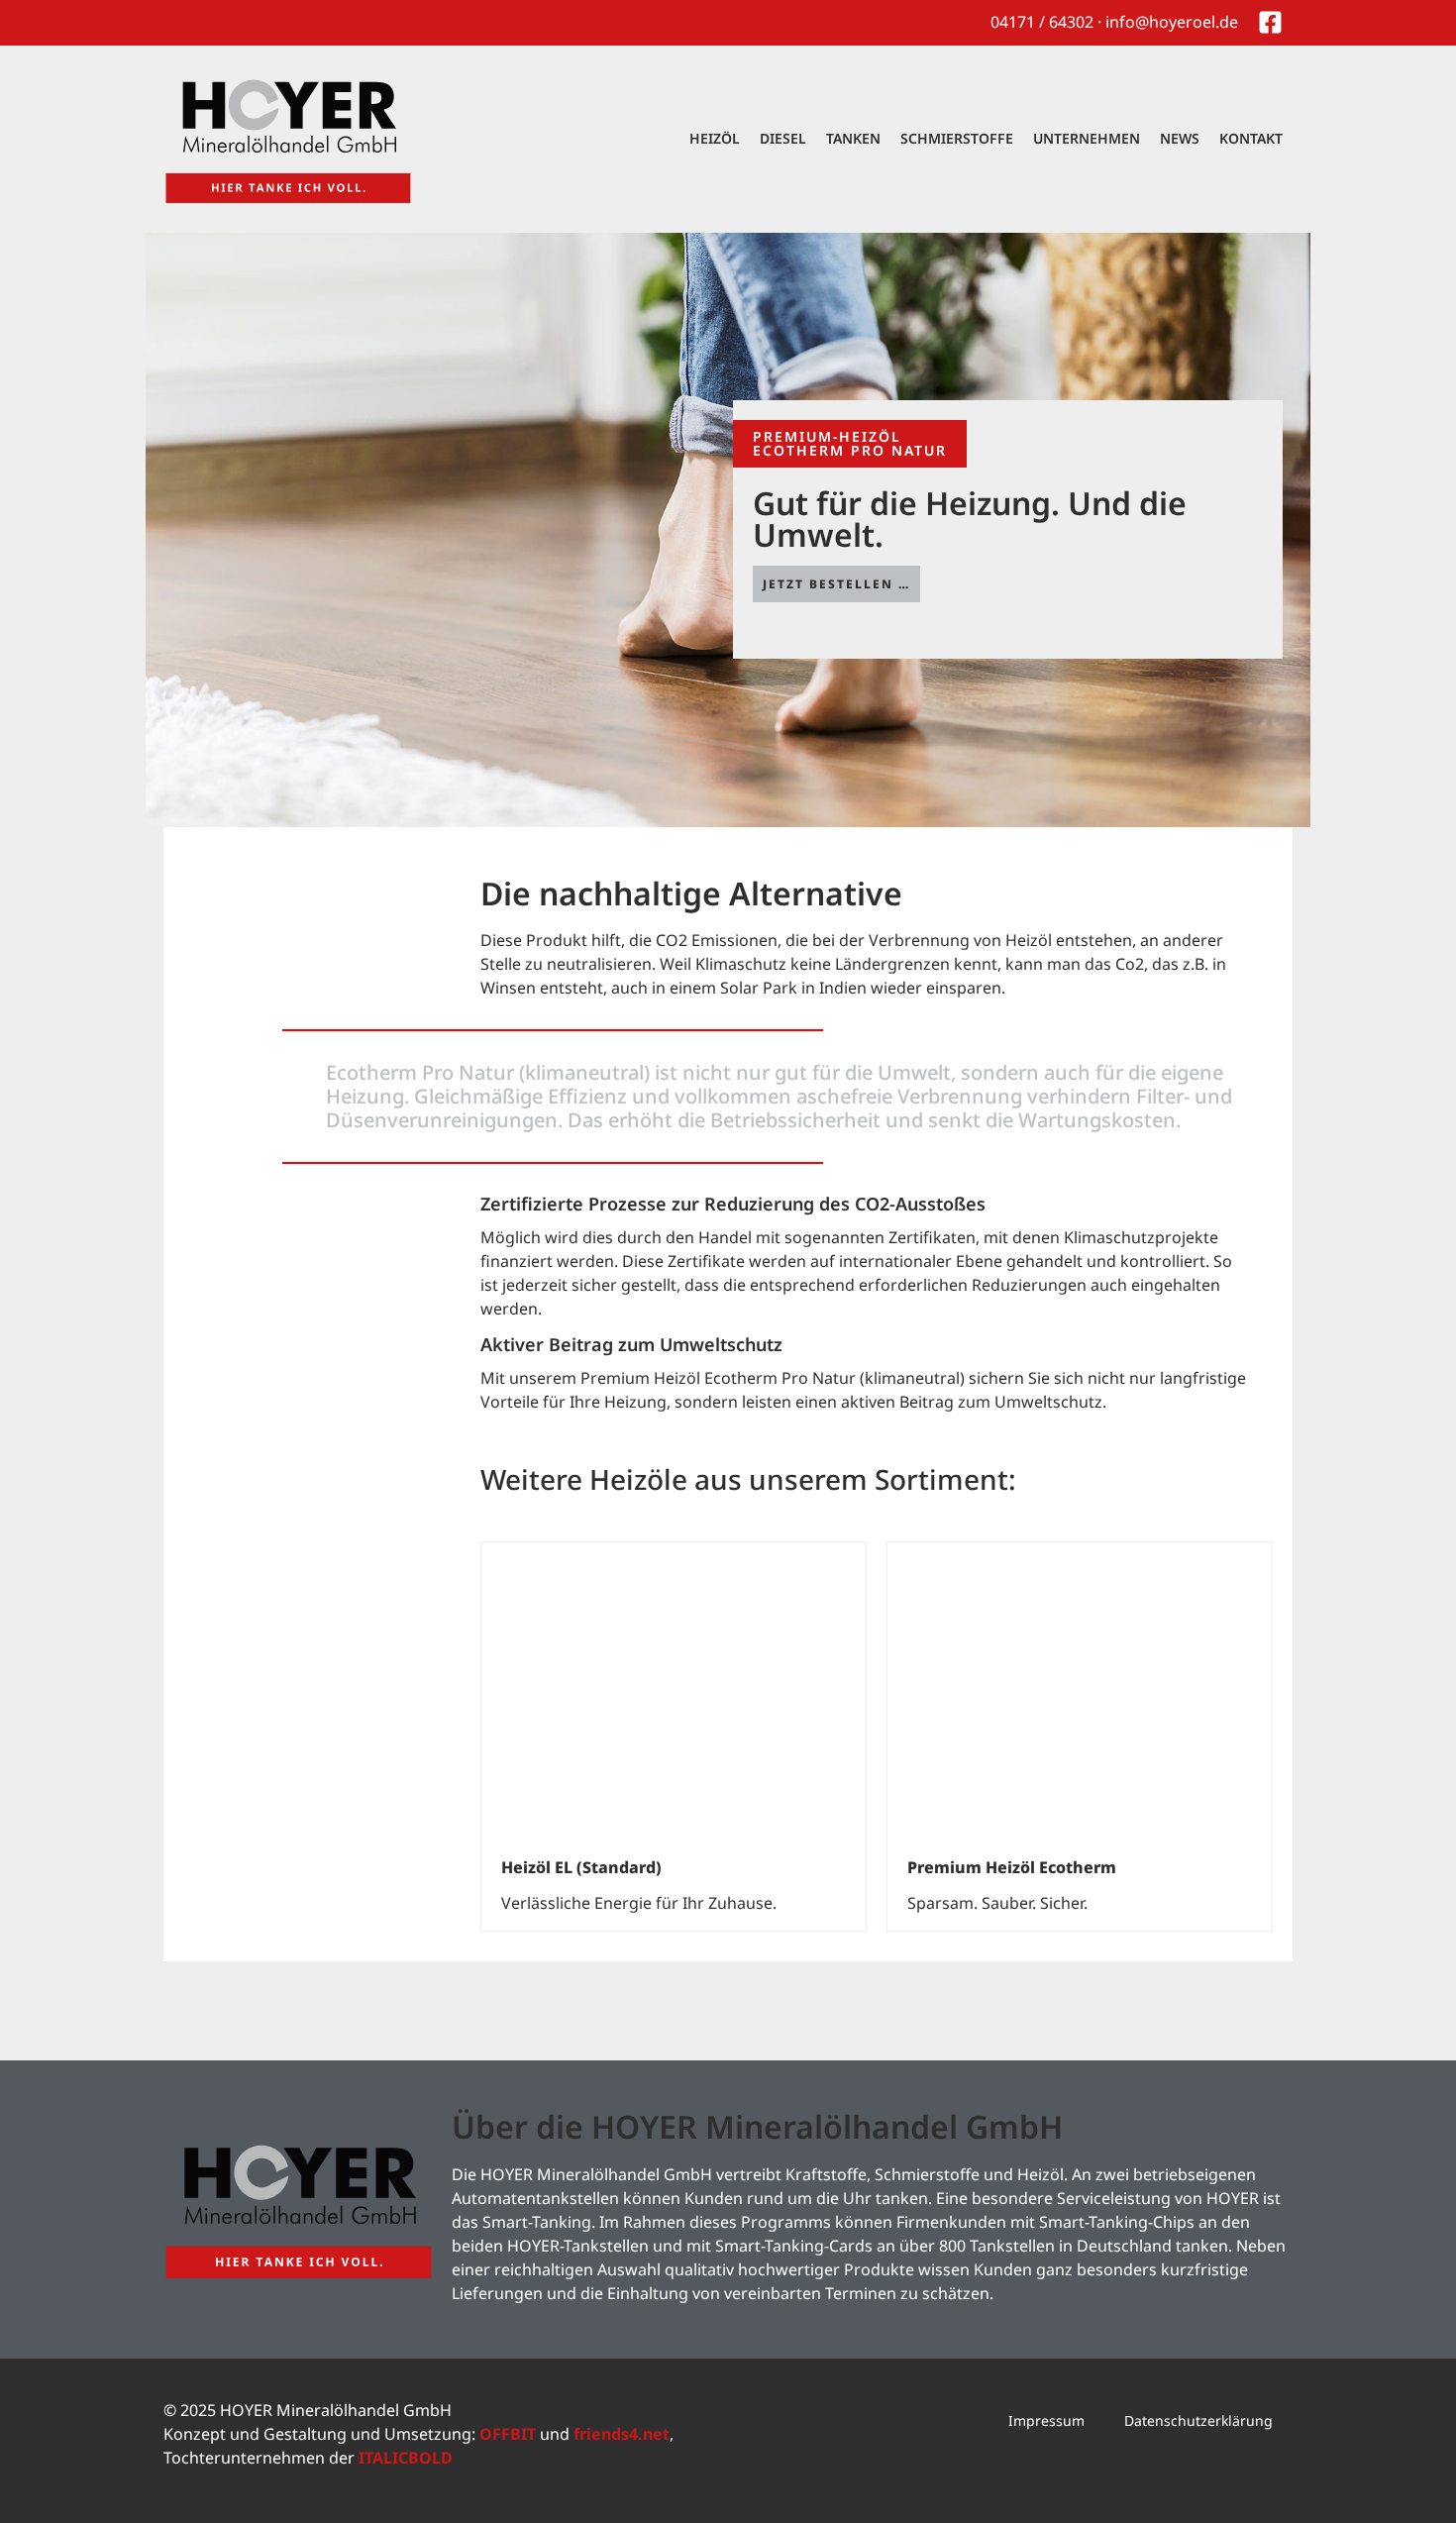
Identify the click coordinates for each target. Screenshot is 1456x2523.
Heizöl (715, 138)
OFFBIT (508, 2434)
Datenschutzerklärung (1198, 2420)
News (1180, 138)
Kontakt (1251, 138)
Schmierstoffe (957, 138)
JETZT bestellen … (836, 584)
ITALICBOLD (406, 2458)
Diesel (783, 138)
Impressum (1046, 2420)
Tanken (853, 138)
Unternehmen (1087, 138)
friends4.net (622, 2434)
